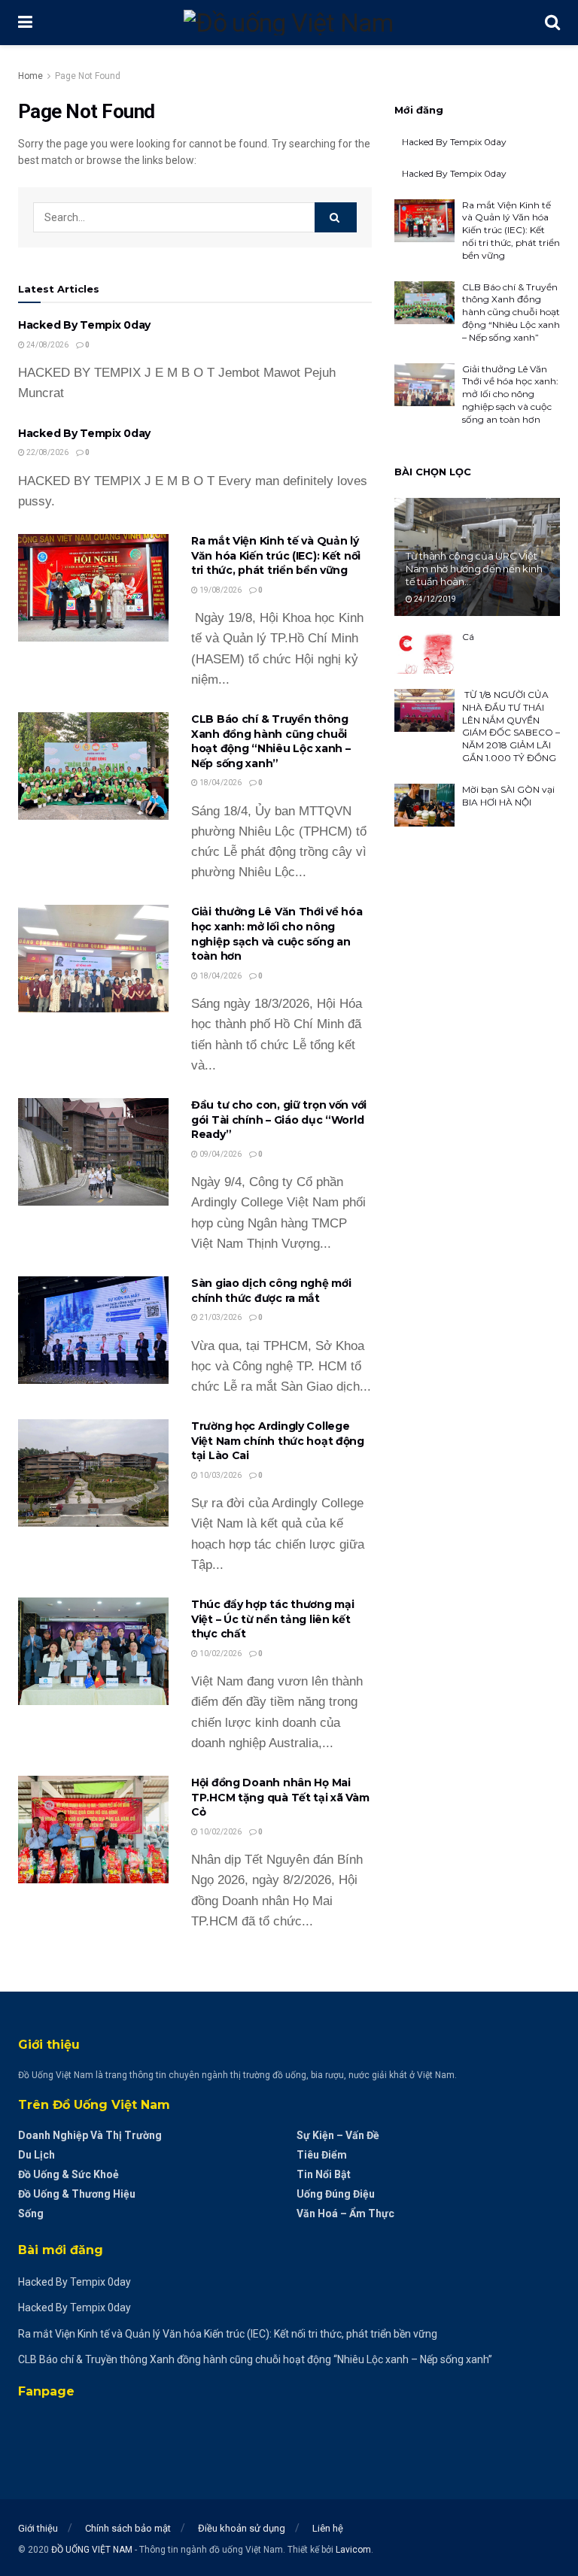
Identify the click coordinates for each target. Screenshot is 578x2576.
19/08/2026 (220, 590)
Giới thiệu (38, 2528)
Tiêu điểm (322, 2155)
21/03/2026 (220, 1317)
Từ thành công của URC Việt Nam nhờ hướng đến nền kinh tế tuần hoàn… (474, 569)
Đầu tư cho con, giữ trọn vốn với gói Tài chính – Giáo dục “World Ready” (279, 1120)
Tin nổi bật (324, 2174)
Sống (31, 2213)
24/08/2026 (47, 345)
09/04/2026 (220, 1154)
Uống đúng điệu (336, 2194)
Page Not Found (88, 76)
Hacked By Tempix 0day (84, 325)
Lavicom (353, 2550)
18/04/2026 (220, 783)
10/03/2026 (220, 1475)
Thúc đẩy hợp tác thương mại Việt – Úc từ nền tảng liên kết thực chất (272, 1619)
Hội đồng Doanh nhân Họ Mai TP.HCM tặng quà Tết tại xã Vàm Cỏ (280, 1797)
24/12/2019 (434, 599)
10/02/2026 (220, 1654)
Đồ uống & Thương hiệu (77, 2194)
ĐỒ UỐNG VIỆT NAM (92, 2550)
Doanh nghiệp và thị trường (90, 2135)
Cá (468, 637)
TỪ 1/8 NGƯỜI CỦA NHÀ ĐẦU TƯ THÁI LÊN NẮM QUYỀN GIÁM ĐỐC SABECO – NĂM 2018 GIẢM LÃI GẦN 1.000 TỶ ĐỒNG (511, 726)
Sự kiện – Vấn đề (338, 2135)
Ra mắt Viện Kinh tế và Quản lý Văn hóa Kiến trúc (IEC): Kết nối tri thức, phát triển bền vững (276, 555)
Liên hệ (328, 2528)
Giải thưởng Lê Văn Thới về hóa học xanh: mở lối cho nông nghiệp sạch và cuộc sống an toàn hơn (277, 934)
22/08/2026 (47, 452)
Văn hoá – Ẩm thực (345, 2213)
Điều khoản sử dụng (242, 2528)
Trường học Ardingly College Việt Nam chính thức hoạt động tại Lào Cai (278, 1441)
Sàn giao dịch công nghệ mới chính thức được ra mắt (271, 1291)
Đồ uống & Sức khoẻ (68, 2174)
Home (30, 76)
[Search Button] (336, 217)
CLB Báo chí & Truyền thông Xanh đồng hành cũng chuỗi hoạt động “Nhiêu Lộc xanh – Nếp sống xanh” (271, 741)
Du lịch (37, 2155)
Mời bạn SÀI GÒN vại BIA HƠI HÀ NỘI (508, 796)
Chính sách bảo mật (128, 2528)
